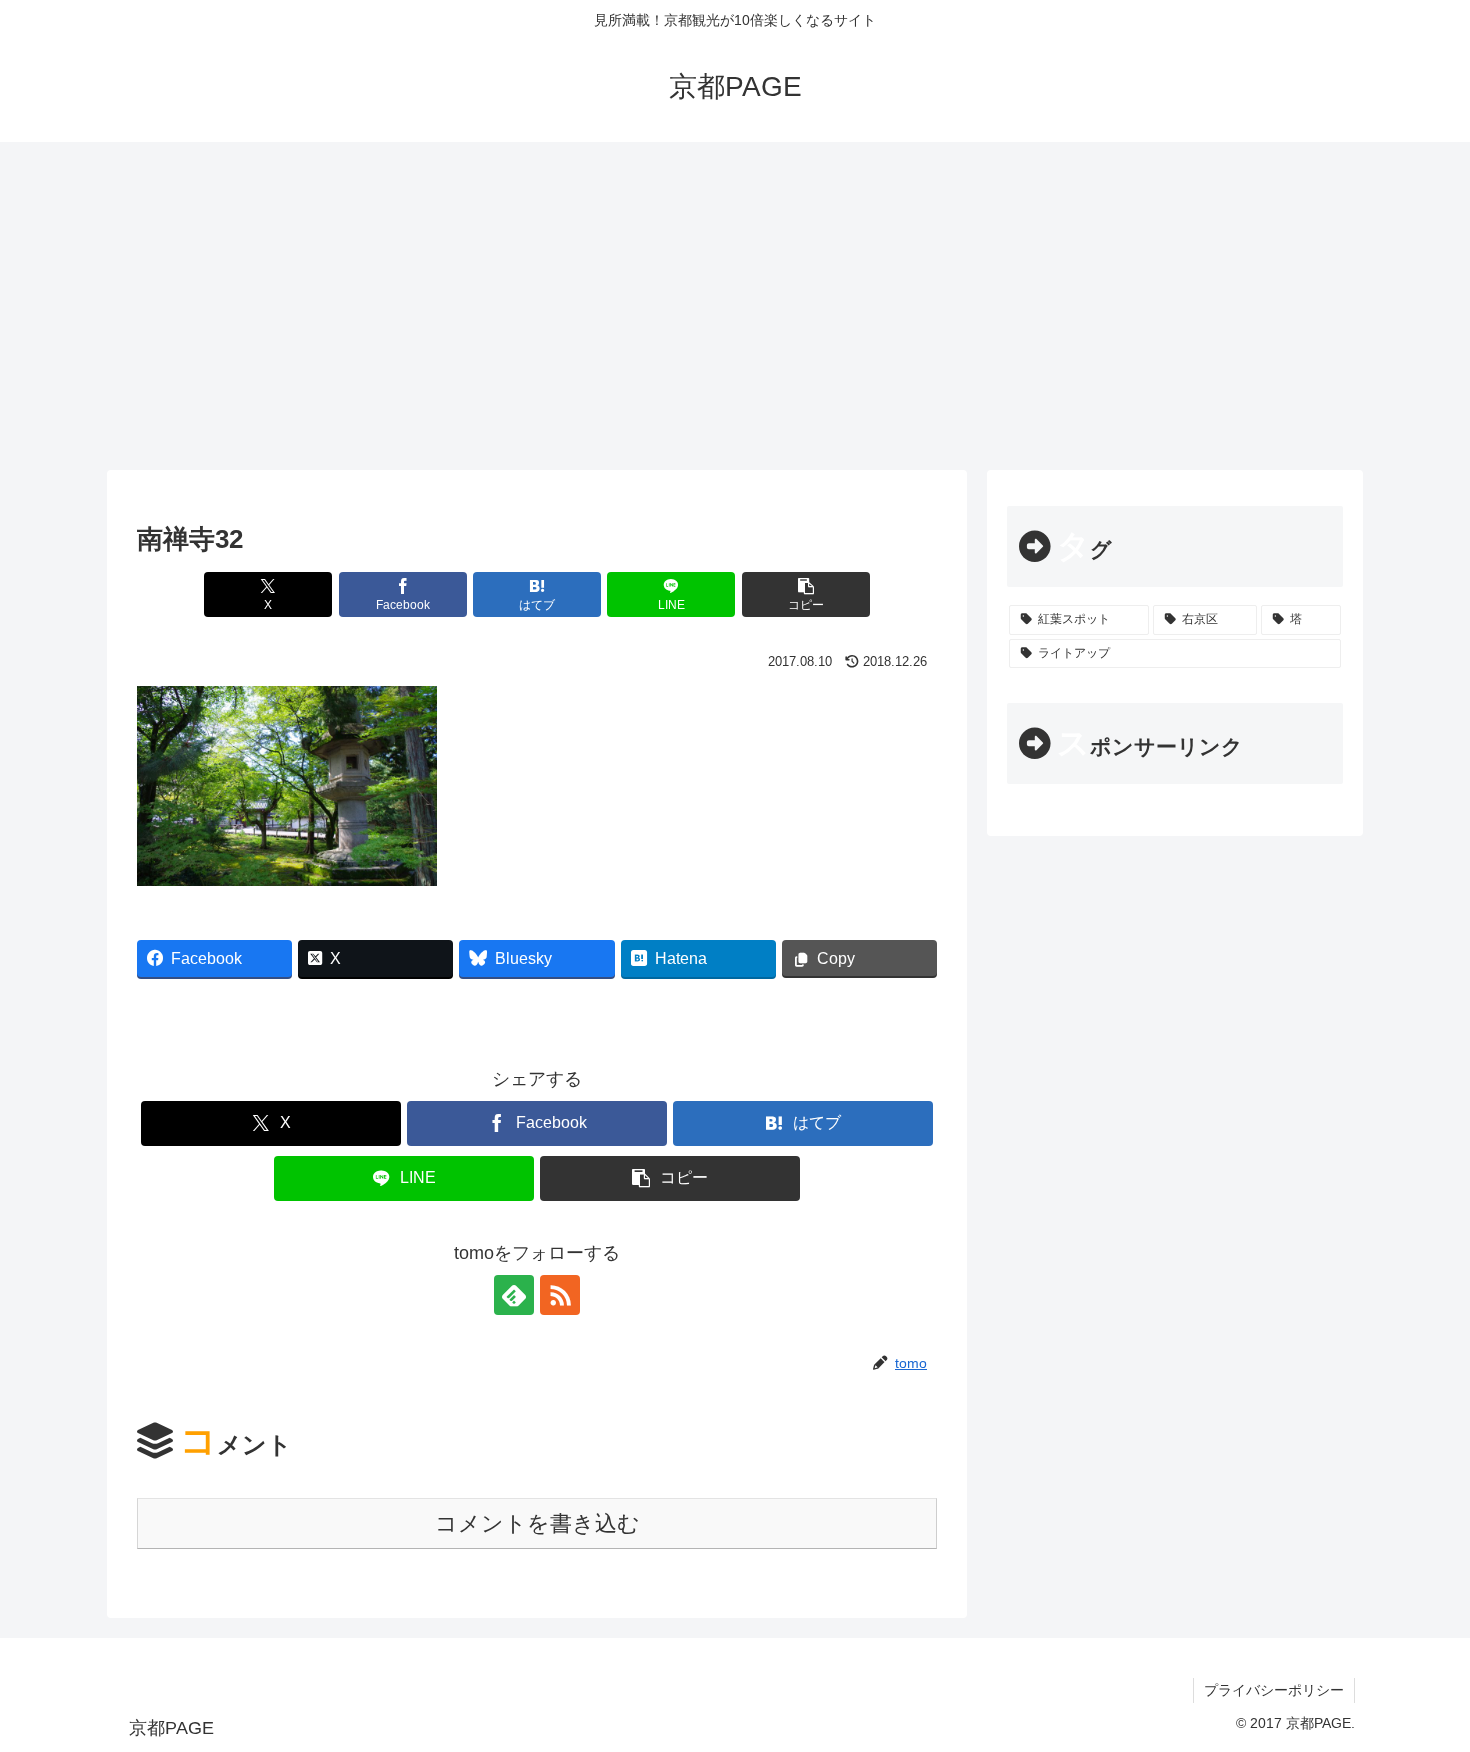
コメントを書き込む (537, 1523)
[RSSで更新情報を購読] (560, 1295)
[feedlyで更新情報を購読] (514, 1295)
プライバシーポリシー (1274, 1690)
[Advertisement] (735, 306)
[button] (806, 594)
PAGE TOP (1419, 1683)
